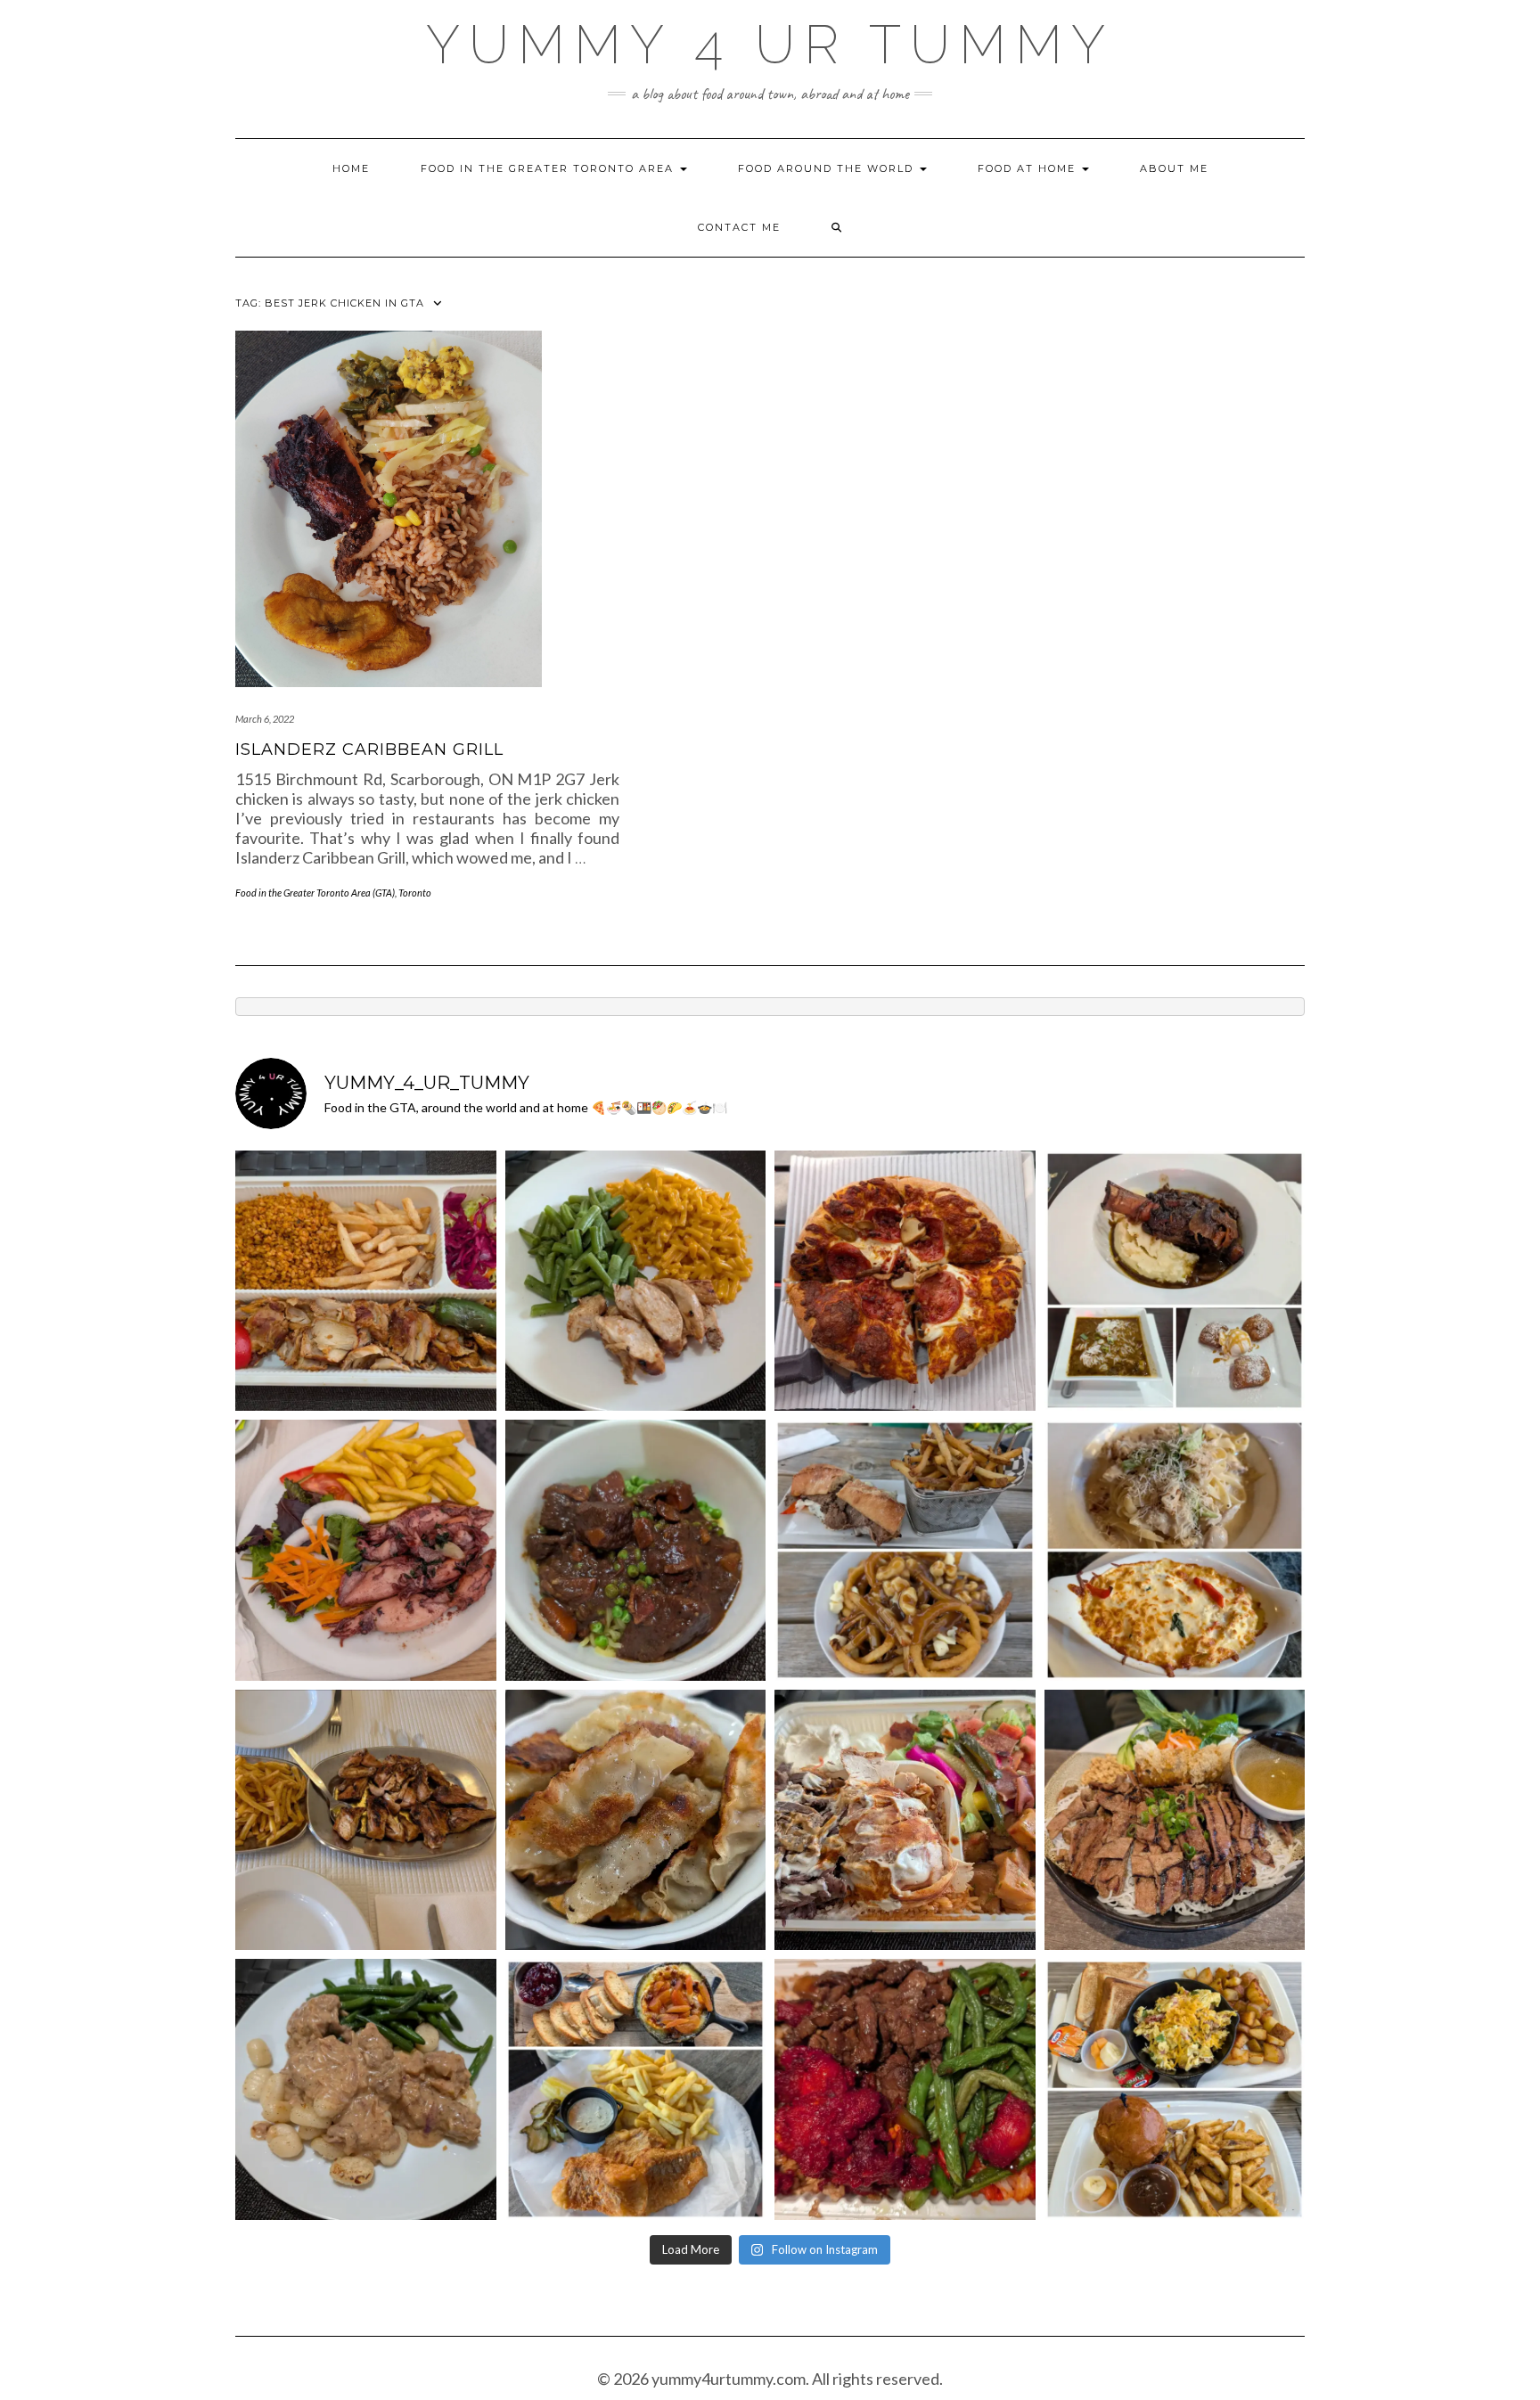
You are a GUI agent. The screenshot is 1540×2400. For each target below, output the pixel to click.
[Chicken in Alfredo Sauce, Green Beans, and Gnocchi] (366, 2089)
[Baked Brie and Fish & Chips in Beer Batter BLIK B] (636, 2089)
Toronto (415, 893)
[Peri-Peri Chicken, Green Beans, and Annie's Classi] (636, 1281)
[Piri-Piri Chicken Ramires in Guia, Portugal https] (366, 1820)
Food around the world (828, 168)
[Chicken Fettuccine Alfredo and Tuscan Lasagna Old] (1175, 1550)
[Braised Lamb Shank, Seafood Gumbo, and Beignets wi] (1175, 1281)
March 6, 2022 (265, 719)
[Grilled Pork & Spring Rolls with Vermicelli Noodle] (1175, 1820)
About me (1174, 168)
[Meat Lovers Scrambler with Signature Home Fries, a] (1175, 2089)
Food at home (1029, 168)
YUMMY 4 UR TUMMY (770, 45)
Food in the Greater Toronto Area (549, 168)
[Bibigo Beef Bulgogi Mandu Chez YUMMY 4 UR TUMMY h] (636, 1820)
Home (351, 168)
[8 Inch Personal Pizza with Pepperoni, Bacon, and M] (905, 1281)
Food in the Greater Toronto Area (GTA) (315, 893)
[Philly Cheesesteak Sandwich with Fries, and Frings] (905, 1550)
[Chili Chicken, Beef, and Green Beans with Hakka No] (905, 2089)
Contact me (739, 227)
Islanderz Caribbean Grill (369, 749)
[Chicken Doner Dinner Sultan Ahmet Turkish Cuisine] (366, 1281)
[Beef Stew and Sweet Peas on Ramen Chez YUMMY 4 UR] (636, 1550)
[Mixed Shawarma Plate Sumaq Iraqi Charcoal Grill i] (905, 1820)
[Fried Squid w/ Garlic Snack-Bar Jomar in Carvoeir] (366, 1550)
